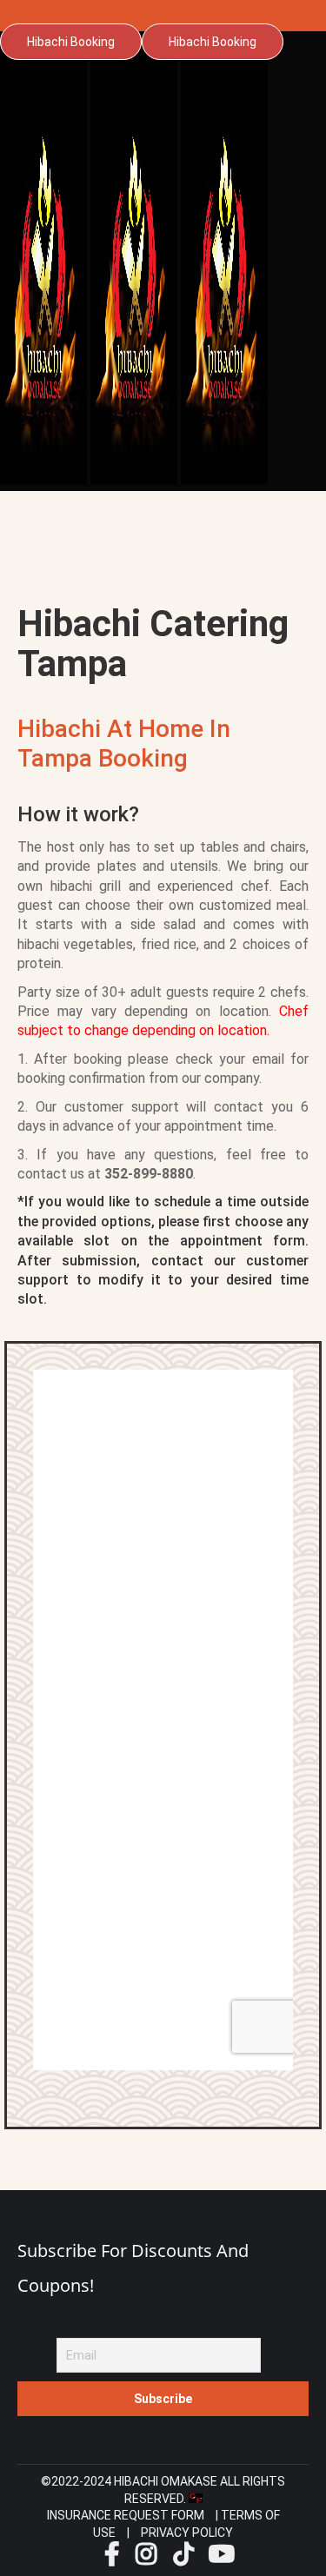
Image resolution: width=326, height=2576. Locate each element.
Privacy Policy (187, 2533)
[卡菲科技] (196, 2499)
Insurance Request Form (126, 2515)
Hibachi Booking (71, 42)
